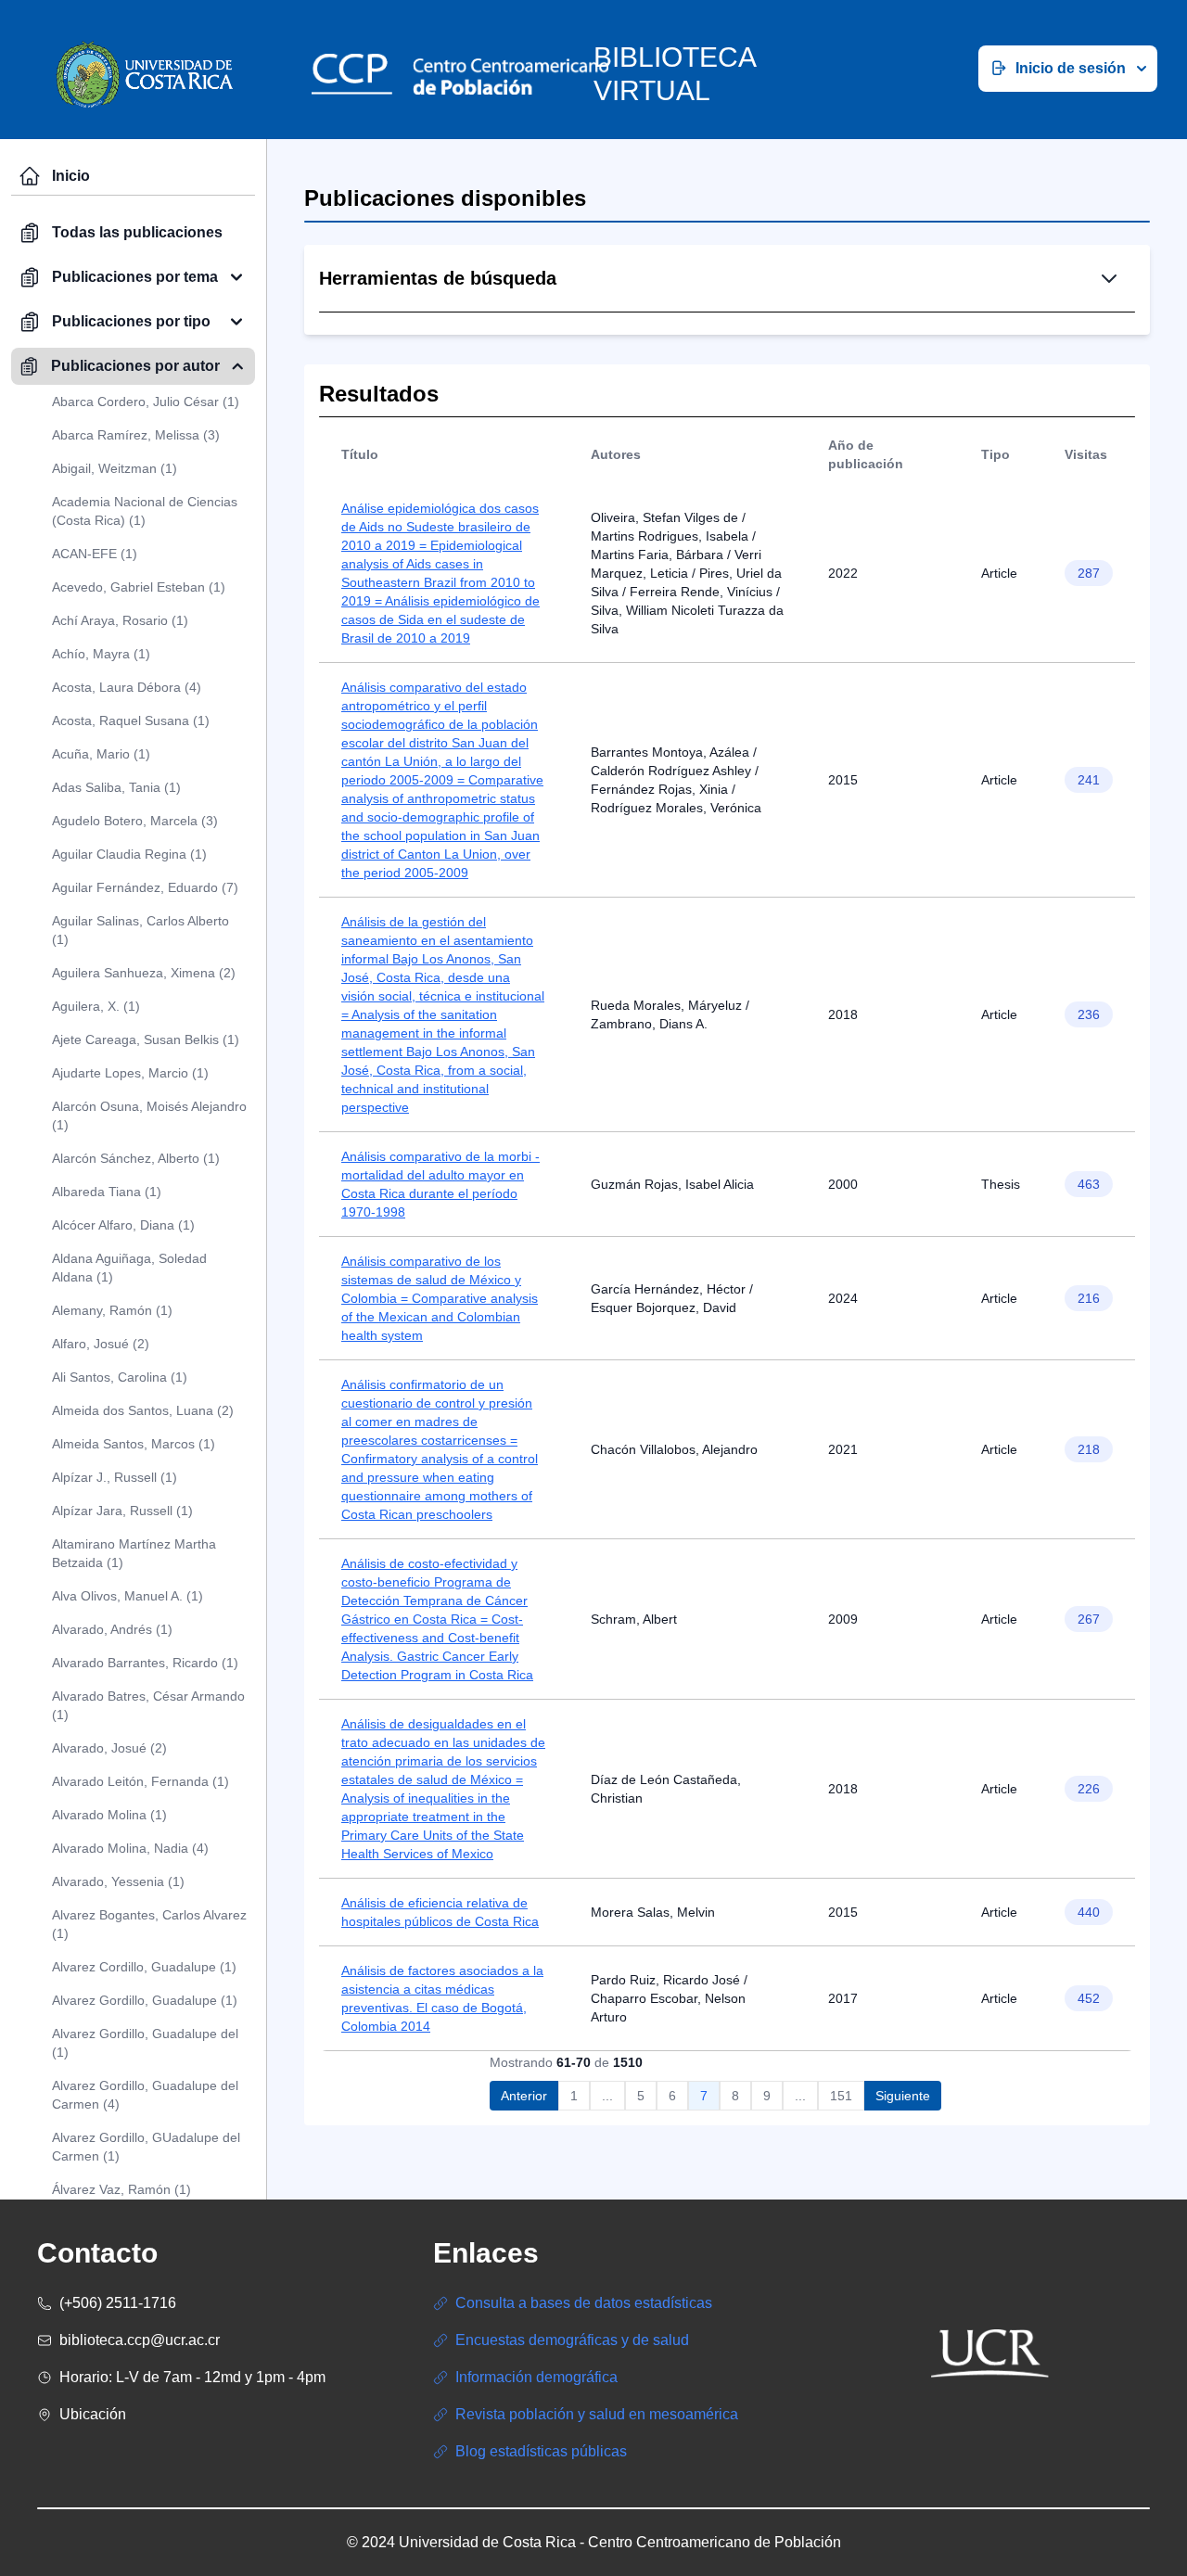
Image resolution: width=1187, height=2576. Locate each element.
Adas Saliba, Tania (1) (116, 787)
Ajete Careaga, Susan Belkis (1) (146, 1039)
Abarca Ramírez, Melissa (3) (136, 435)
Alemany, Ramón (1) (112, 1310)
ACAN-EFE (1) (95, 554)
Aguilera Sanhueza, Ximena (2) (144, 973)
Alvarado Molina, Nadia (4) (130, 1848)
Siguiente (903, 2096)
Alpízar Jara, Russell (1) (122, 1511)
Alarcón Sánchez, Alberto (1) (136, 1158)
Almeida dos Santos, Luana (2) (143, 1410)
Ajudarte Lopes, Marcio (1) (130, 1073)
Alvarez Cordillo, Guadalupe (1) (144, 1967)
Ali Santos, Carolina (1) (120, 1377)
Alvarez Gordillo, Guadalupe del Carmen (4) (145, 2095)
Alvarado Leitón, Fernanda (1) (140, 1781)
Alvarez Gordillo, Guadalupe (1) (145, 2000)
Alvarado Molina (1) (109, 1815)
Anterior (524, 2096)
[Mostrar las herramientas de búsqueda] (1109, 278)
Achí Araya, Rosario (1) (120, 620)
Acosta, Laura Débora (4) (127, 687)
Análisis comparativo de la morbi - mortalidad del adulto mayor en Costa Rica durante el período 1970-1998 (440, 1184)
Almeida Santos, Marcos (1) (134, 1444)
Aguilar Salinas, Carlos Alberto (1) (140, 930)
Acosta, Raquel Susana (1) (131, 721)
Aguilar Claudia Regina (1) (129, 854)
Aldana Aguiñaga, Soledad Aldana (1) (129, 1268)
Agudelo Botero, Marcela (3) (135, 821)
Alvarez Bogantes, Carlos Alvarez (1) (149, 1924)
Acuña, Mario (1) (101, 754)
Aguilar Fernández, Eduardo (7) (145, 887)
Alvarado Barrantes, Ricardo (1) (145, 1663)
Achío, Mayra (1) (101, 654)
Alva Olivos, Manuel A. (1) (128, 1596)
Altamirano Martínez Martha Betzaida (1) (134, 1553)
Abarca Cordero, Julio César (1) (146, 402)
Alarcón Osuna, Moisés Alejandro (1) (149, 1116)
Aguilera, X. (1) (96, 1006)
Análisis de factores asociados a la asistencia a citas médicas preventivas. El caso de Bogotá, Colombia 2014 (442, 1998)
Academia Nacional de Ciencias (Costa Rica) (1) (145, 511)
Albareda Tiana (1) (107, 1192)
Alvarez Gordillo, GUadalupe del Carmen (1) (146, 2147)
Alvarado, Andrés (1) (112, 1629)
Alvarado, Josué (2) (109, 1748)
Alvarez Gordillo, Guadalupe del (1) (145, 2043)
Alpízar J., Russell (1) (115, 1477)
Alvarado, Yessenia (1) (118, 1881)
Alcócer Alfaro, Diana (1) (123, 1225)
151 (841, 2096)
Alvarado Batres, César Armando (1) (148, 1705)
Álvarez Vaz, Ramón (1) (121, 2189)
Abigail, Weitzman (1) (115, 468)
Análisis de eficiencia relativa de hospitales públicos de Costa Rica (440, 1912)
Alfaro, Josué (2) (101, 1344)
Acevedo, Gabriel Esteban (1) (139, 587)
